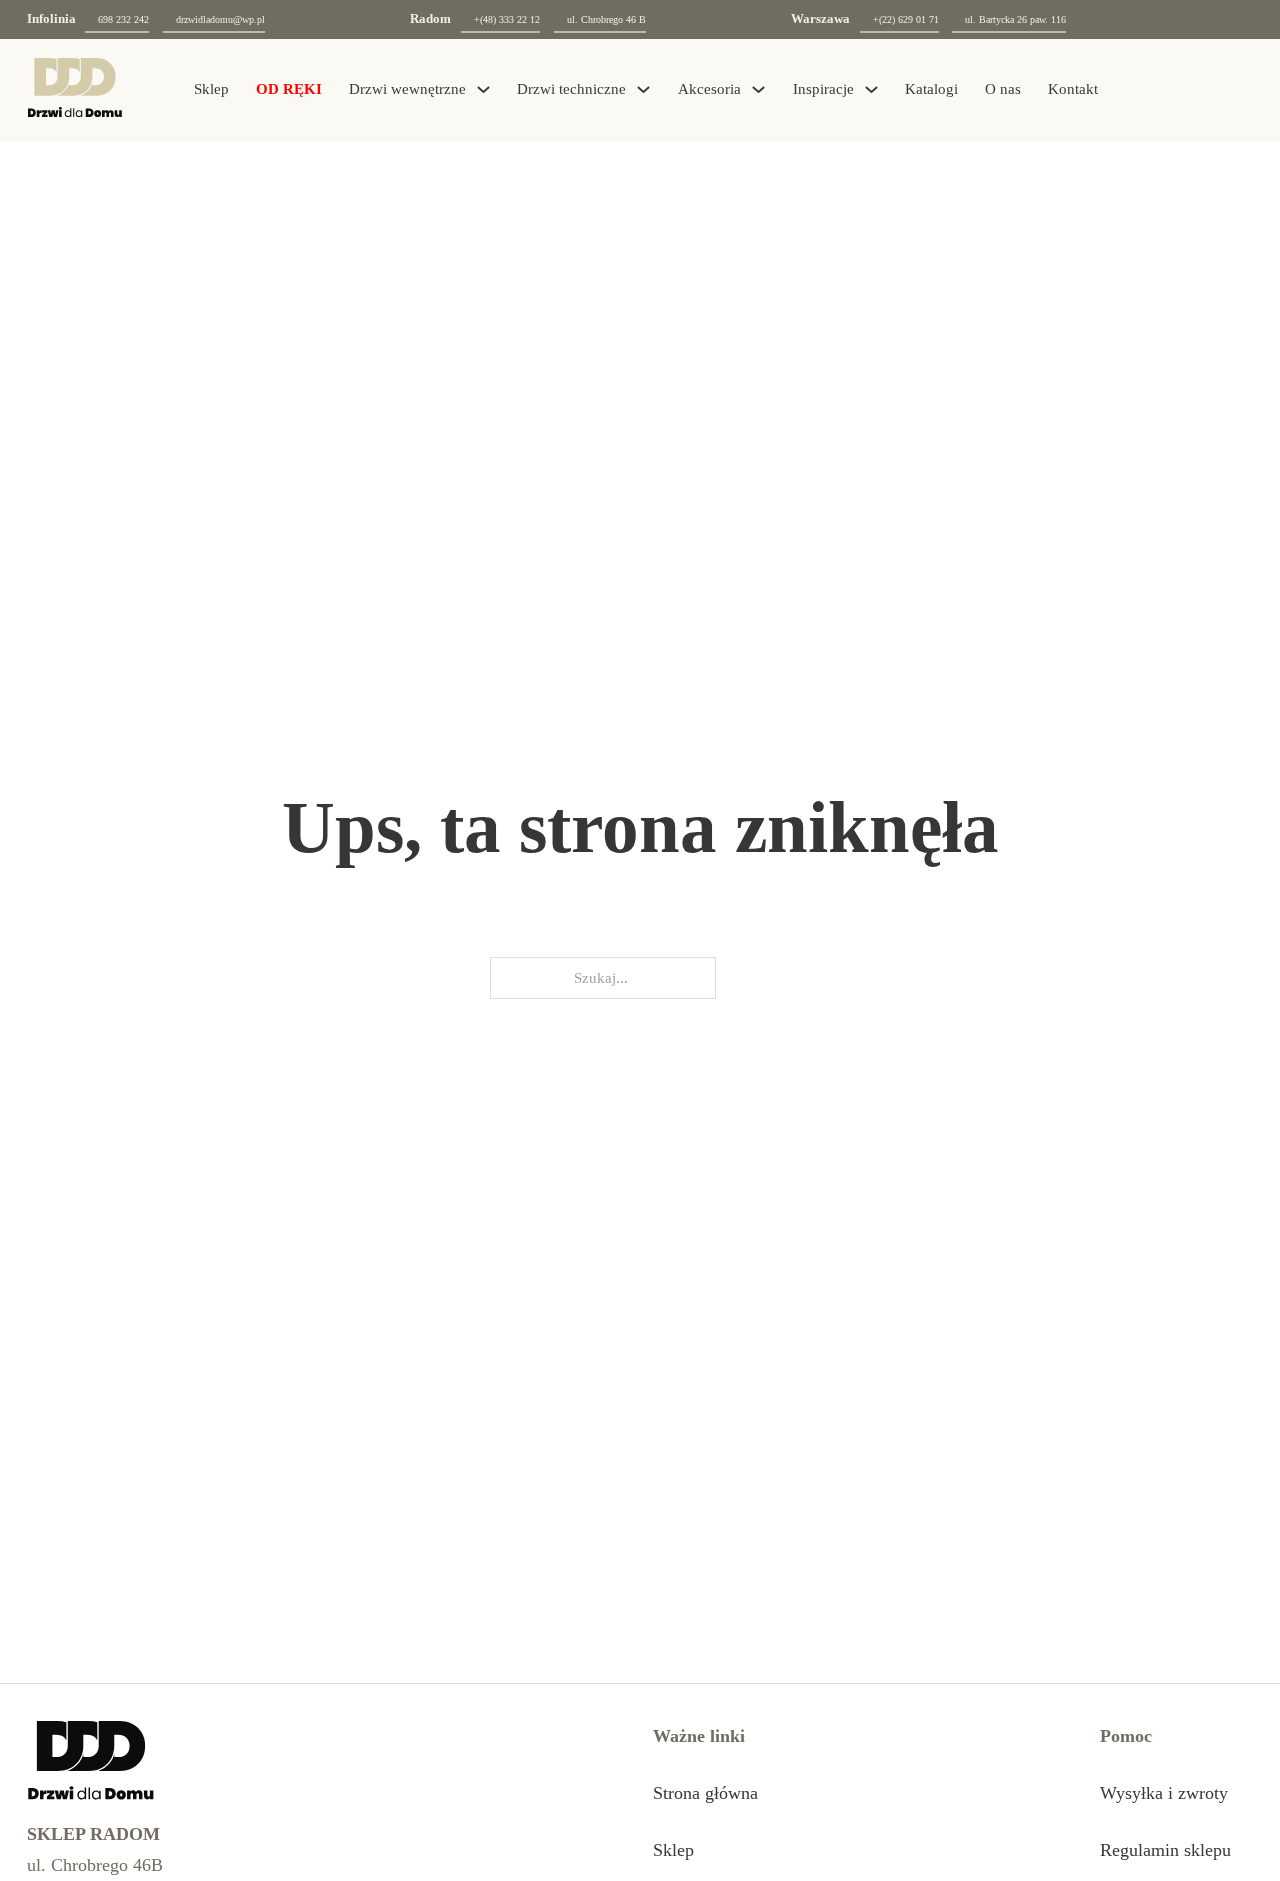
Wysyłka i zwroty (1164, 1793)
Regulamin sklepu (1165, 1850)
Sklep (211, 89)
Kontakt (1073, 89)
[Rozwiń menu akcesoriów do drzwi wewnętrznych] (758, 89)
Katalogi (931, 89)
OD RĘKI (289, 89)
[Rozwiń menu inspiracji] (871, 89)
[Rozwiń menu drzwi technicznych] (643, 89)
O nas (1003, 89)
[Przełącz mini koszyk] (1198, 89)
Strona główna (705, 1793)
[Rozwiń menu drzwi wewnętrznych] (483, 89)
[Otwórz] (1240, 90)
